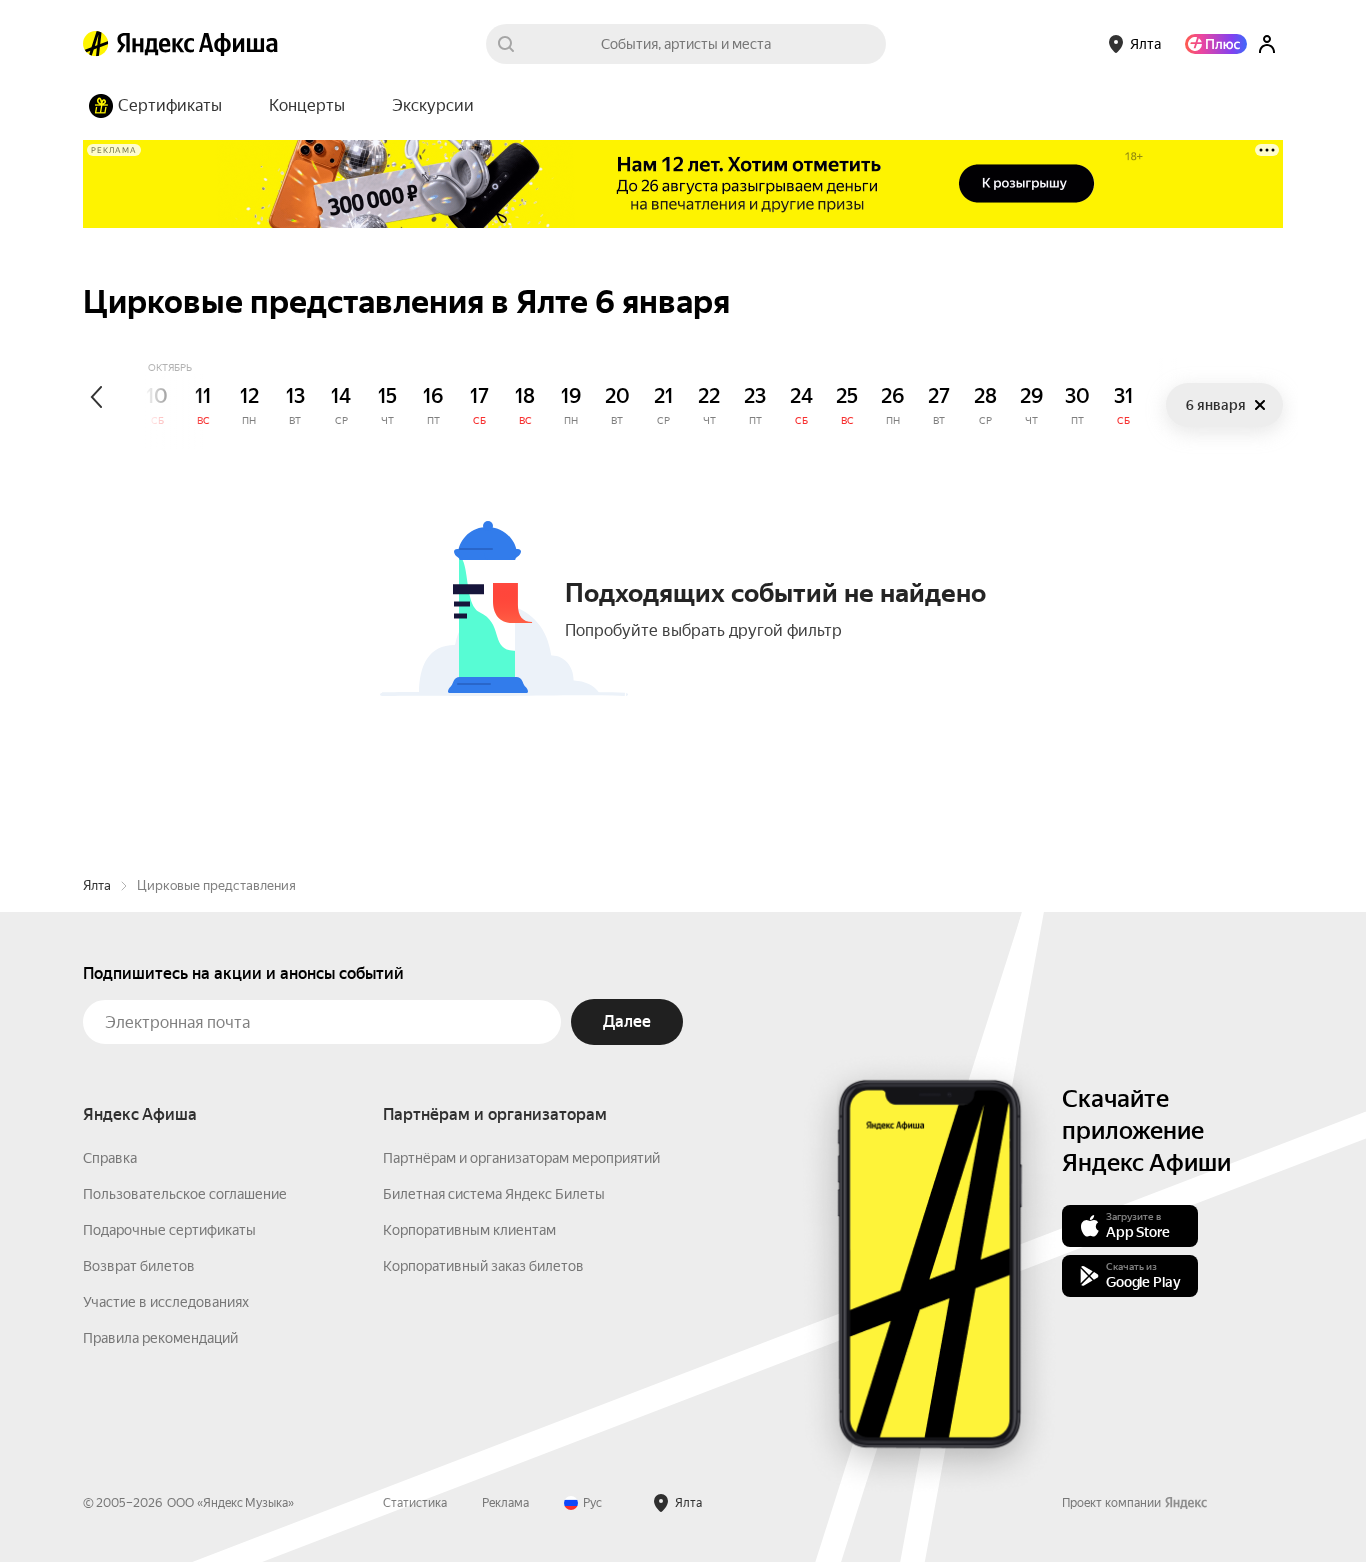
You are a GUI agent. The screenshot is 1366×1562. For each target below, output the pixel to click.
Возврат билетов (139, 1266)
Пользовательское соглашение (185, 1194)
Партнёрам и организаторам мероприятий (521, 1158)
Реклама (505, 1503)
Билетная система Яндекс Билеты (494, 1194)
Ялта (97, 885)
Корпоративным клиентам (469, 1230)
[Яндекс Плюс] (1216, 44)
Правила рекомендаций (160, 1338)
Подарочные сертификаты (169, 1230)
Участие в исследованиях (166, 1302)
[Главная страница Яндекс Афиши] (96, 44)
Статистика (415, 1503)
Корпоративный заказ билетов (483, 1266)
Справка (110, 1158)
